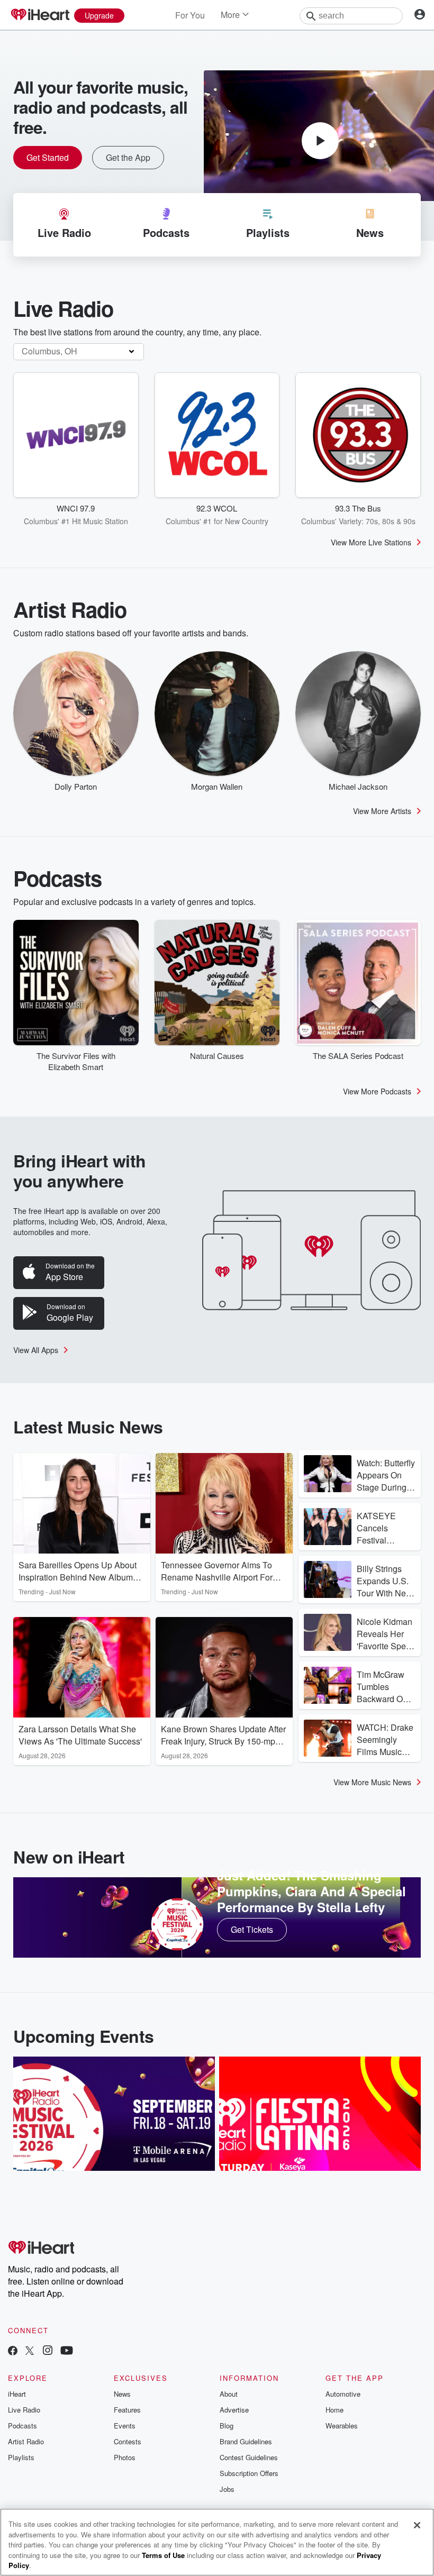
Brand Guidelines (246, 2441)
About (229, 2394)
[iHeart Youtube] (67, 2351)
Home (334, 2410)
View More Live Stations (371, 542)
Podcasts (22, 2426)
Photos (125, 2457)
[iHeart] (40, 15)
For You (190, 15)
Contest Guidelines (249, 2457)
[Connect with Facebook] (13, 2351)
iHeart (17, 2394)
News (122, 2394)
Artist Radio (26, 2441)
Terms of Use (163, 2555)
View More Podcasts (377, 1091)
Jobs (227, 2489)
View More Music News (372, 1782)
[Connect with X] (30, 2351)
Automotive (343, 2394)
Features (127, 2410)
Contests (128, 2441)
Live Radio (24, 2410)
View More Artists (382, 811)
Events (125, 2426)
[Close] (417, 2525)
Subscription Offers (249, 2473)
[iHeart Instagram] (48, 2351)
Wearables (342, 2426)
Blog (227, 2426)
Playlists (21, 2457)
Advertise (234, 2410)
